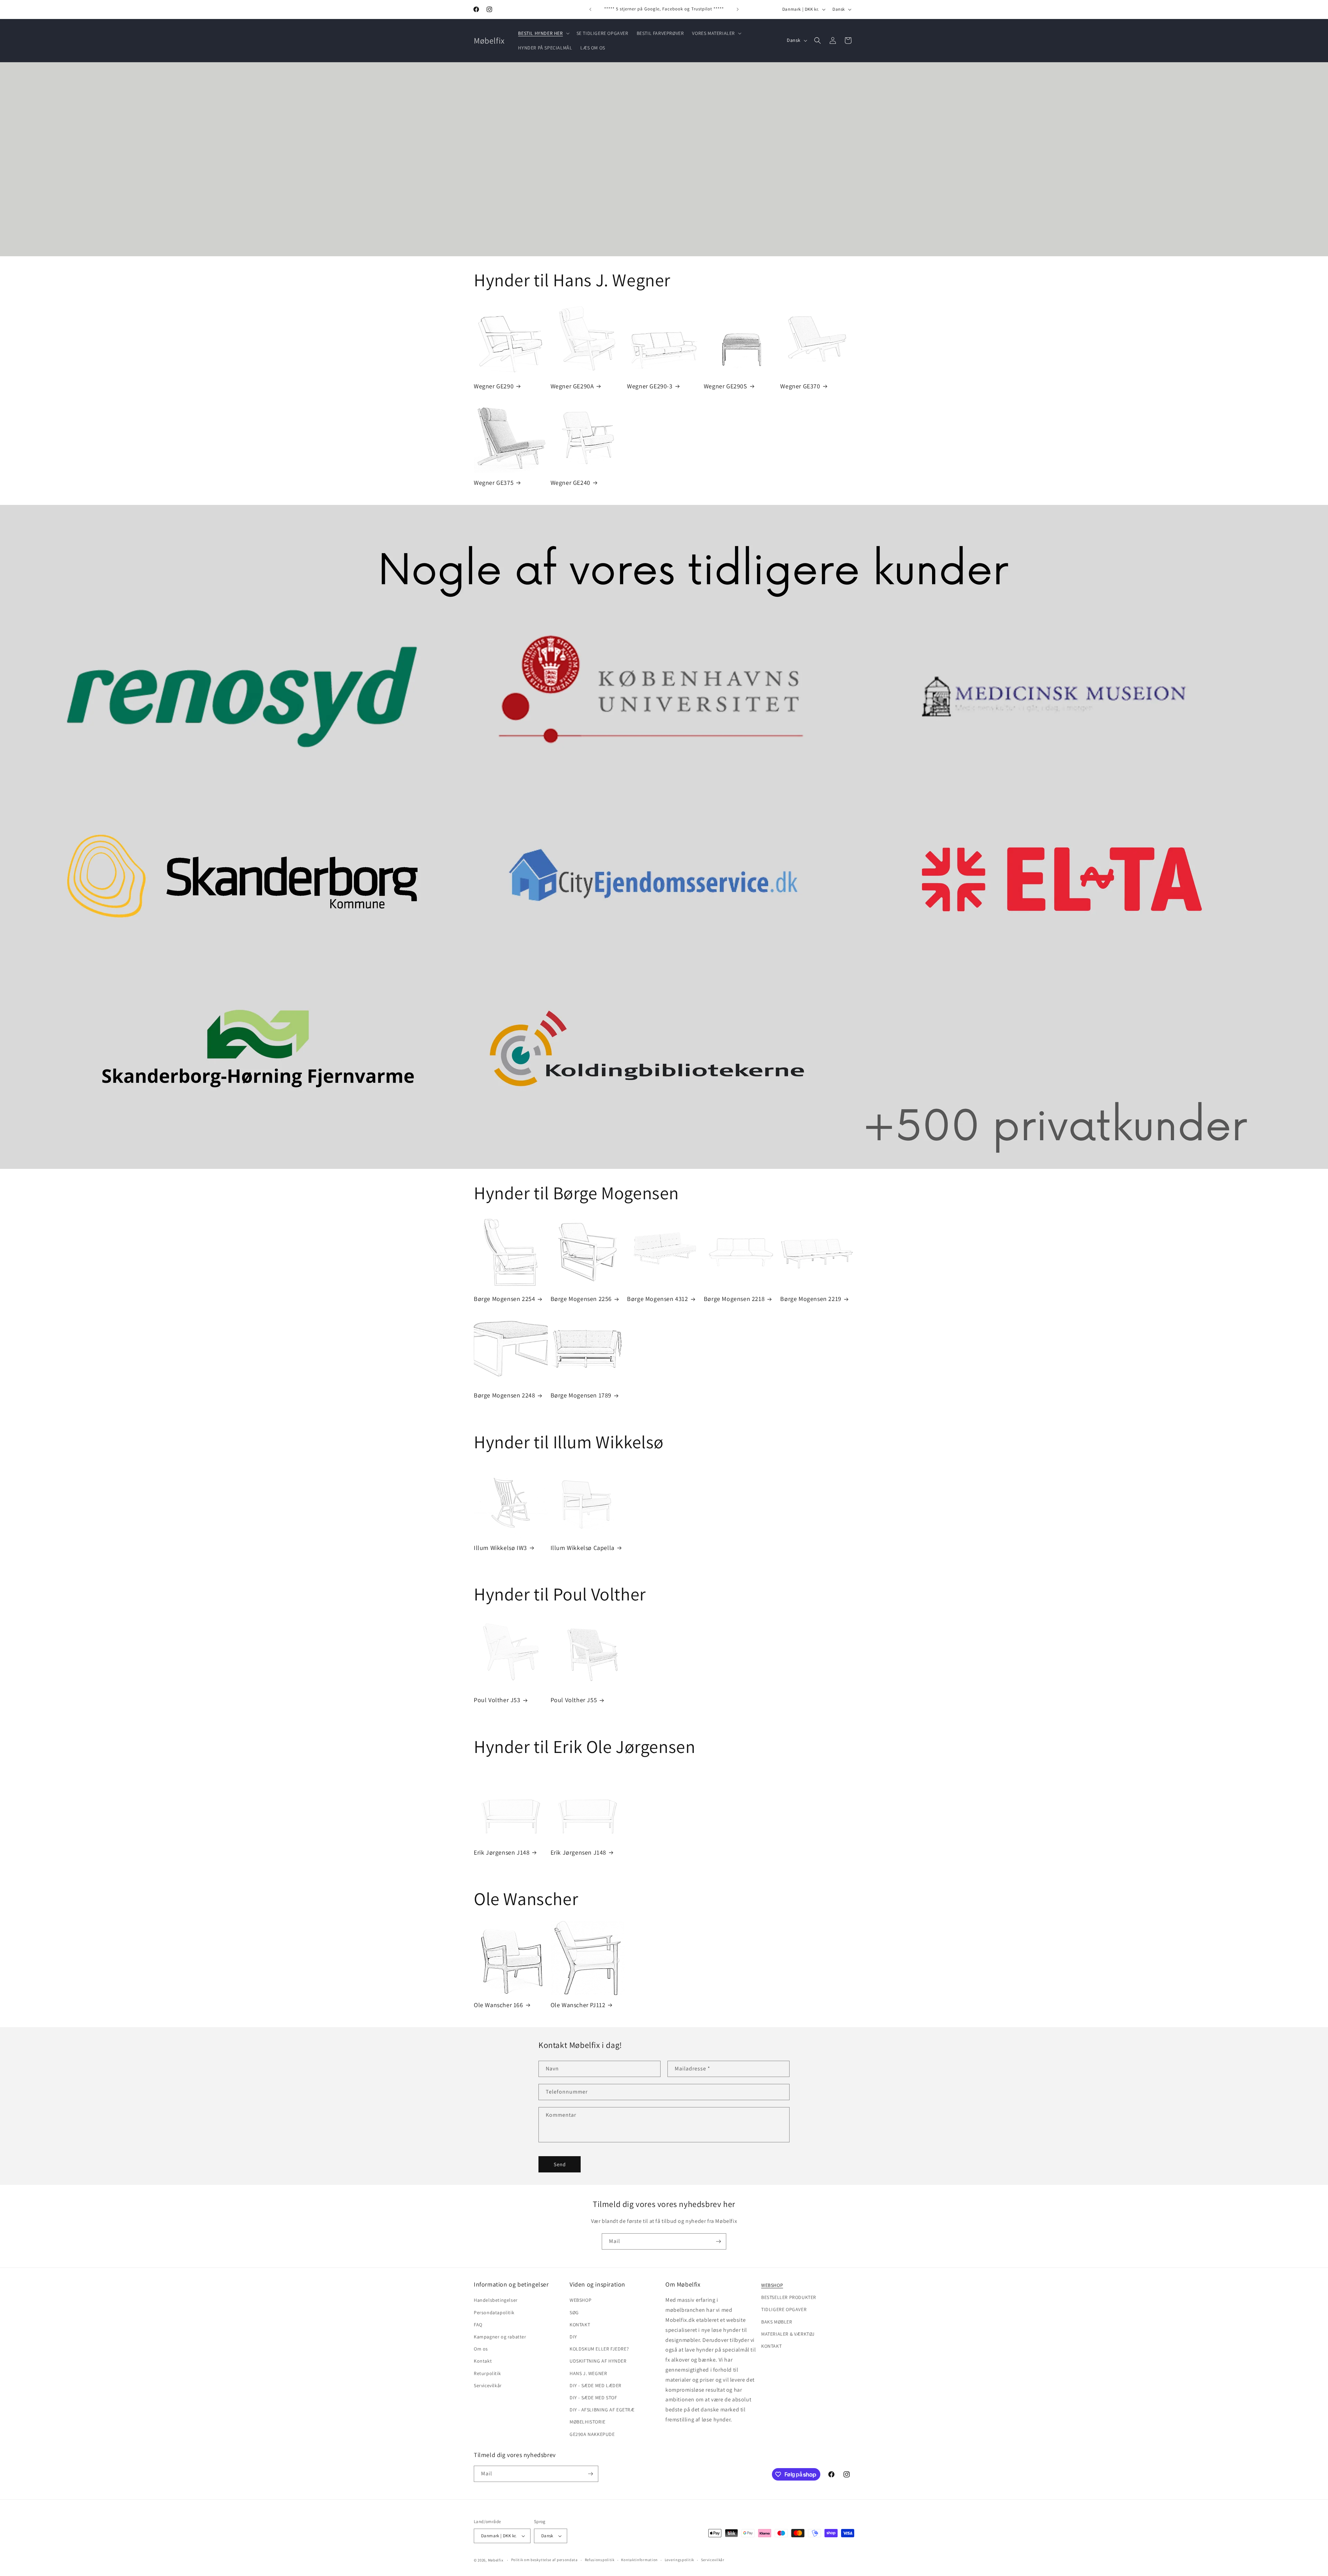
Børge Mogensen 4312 (657, 1299)
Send (560, 2164)
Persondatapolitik (494, 2312)
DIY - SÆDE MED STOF (593, 2398)
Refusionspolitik (600, 2560)
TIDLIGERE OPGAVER (784, 2309)
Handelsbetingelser (496, 2300)
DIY (573, 2337)
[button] (543, 33)
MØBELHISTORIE (588, 2422)
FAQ (478, 2325)
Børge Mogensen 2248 (504, 1395)
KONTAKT (580, 2325)
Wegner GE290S (726, 386)
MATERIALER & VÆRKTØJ (788, 2334)
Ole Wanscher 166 (499, 2005)
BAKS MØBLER (777, 2322)
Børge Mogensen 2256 (581, 1299)
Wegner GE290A (572, 386)
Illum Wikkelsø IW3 (500, 1548)
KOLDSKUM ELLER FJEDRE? (599, 2349)
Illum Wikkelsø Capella (583, 1548)
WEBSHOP (580, 2300)
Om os (481, 2349)
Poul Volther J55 (574, 1700)
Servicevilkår (488, 2385)
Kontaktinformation (639, 2560)
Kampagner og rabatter (500, 2337)
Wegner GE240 (570, 483)
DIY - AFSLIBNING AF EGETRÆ (602, 2410)
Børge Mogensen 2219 (811, 1299)
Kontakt (483, 2361)
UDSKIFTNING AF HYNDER (598, 2361)
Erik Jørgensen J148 (502, 1852)
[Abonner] (718, 2241)
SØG (574, 2312)
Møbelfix (496, 2560)
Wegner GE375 (494, 483)
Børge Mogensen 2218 (734, 1299)
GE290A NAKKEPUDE (592, 2434)
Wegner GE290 (494, 386)
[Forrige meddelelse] (590, 9)
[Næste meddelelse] (738, 9)
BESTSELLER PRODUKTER (789, 2297)
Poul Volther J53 (497, 1700)
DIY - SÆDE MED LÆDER (596, 2385)
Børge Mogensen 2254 (504, 1299)
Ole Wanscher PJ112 (578, 2005)
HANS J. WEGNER (588, 2373)
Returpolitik (487, 2373)
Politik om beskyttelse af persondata (545, 2560)
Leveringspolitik (679, 2560)
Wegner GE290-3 (650, 386)
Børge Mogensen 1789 (581, 1395)
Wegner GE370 (800, 386)
